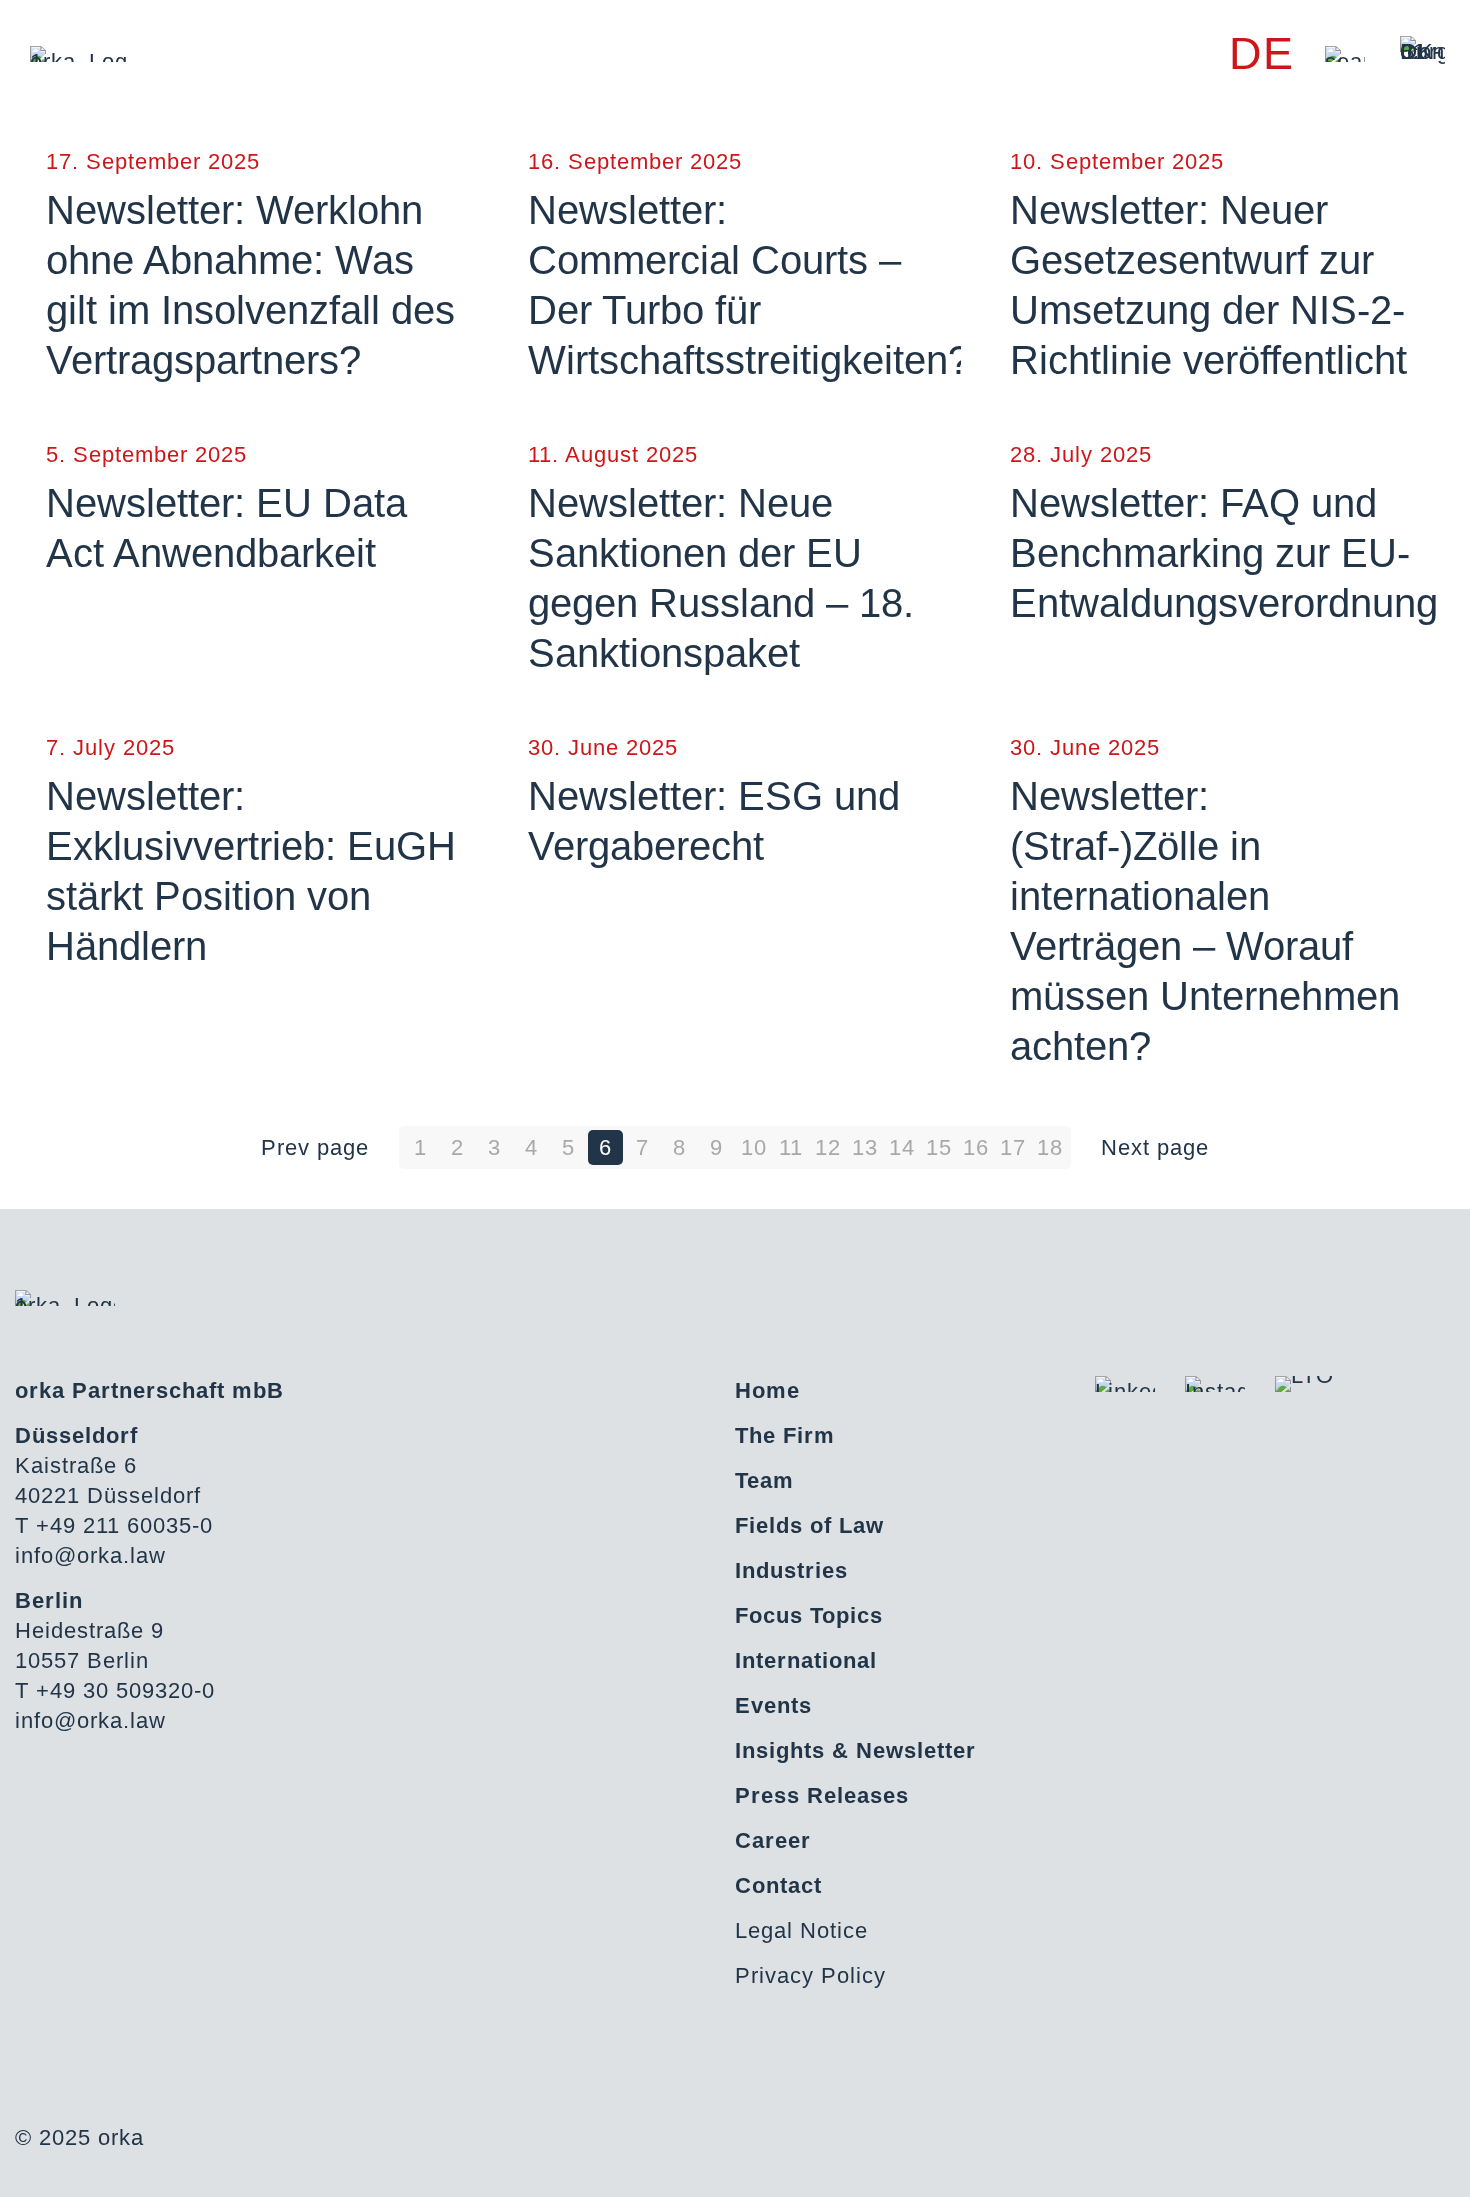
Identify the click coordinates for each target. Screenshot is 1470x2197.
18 (1050, 1147)
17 (1013, 1147)
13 (865, 1147)
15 (939, 1147)
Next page (1155, 1147)
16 (976, 1147)
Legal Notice (801, 1930)
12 (828, 1147)
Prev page (315, 1147)
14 (902, 1147)
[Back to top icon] (1374, 2156)
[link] (1345, 54)
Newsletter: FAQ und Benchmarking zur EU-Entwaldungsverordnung (1224, 553)
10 (754, 1147)
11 (791, 1147)
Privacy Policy (810, 1975)
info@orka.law (90, 1555)
